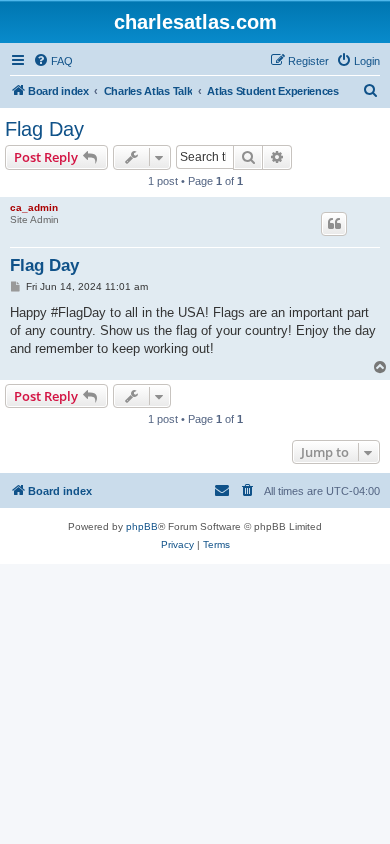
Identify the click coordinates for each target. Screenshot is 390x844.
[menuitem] (53, 61)
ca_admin (34, 207)
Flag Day (44, 129)
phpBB (142, 526)
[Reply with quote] (334, 224)
